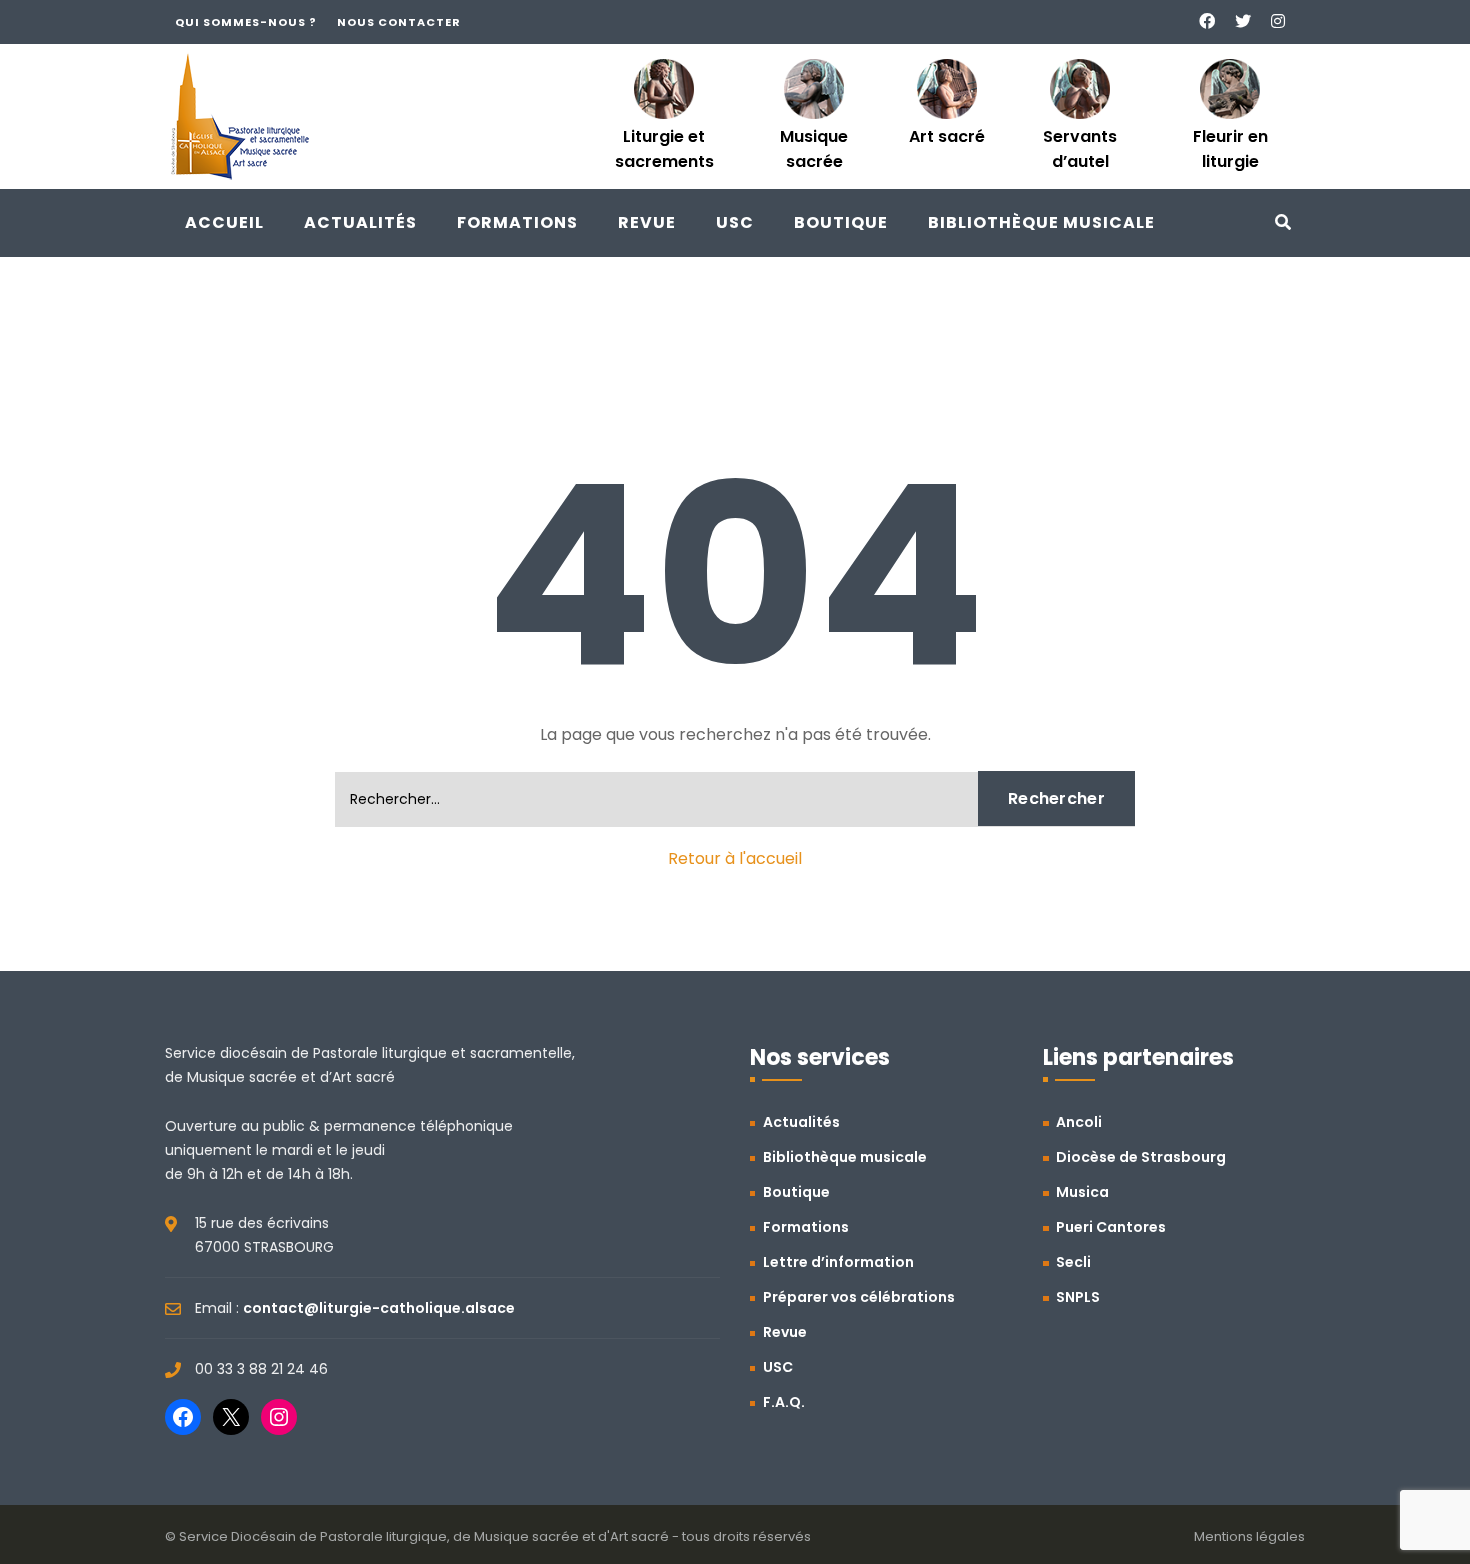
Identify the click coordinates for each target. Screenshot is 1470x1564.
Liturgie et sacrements (664, 149)
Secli (1073, 1262)
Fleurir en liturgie (1230, 149)
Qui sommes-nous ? (246, 22)
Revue (647, 222)
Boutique (841, 222)
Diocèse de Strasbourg (1141, 1157)
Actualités (360, 222)
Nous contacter (399, 22)
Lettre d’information (838, 1262)
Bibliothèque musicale (1041, 222)
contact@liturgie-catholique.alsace (379, 1308)
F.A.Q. (784, 1402)
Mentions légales (1249, 1536)
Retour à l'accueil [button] (735, 858)
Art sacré (947, 136)
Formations (517, 222)
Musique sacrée (814, 149)
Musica (1082, 1192)
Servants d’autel (1080, 149)
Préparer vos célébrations (859, 1297)
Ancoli (1079, 1122)
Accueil (224, 222)
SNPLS (1078, 1297)
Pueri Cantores (1111, 1227)
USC (735, 222)
